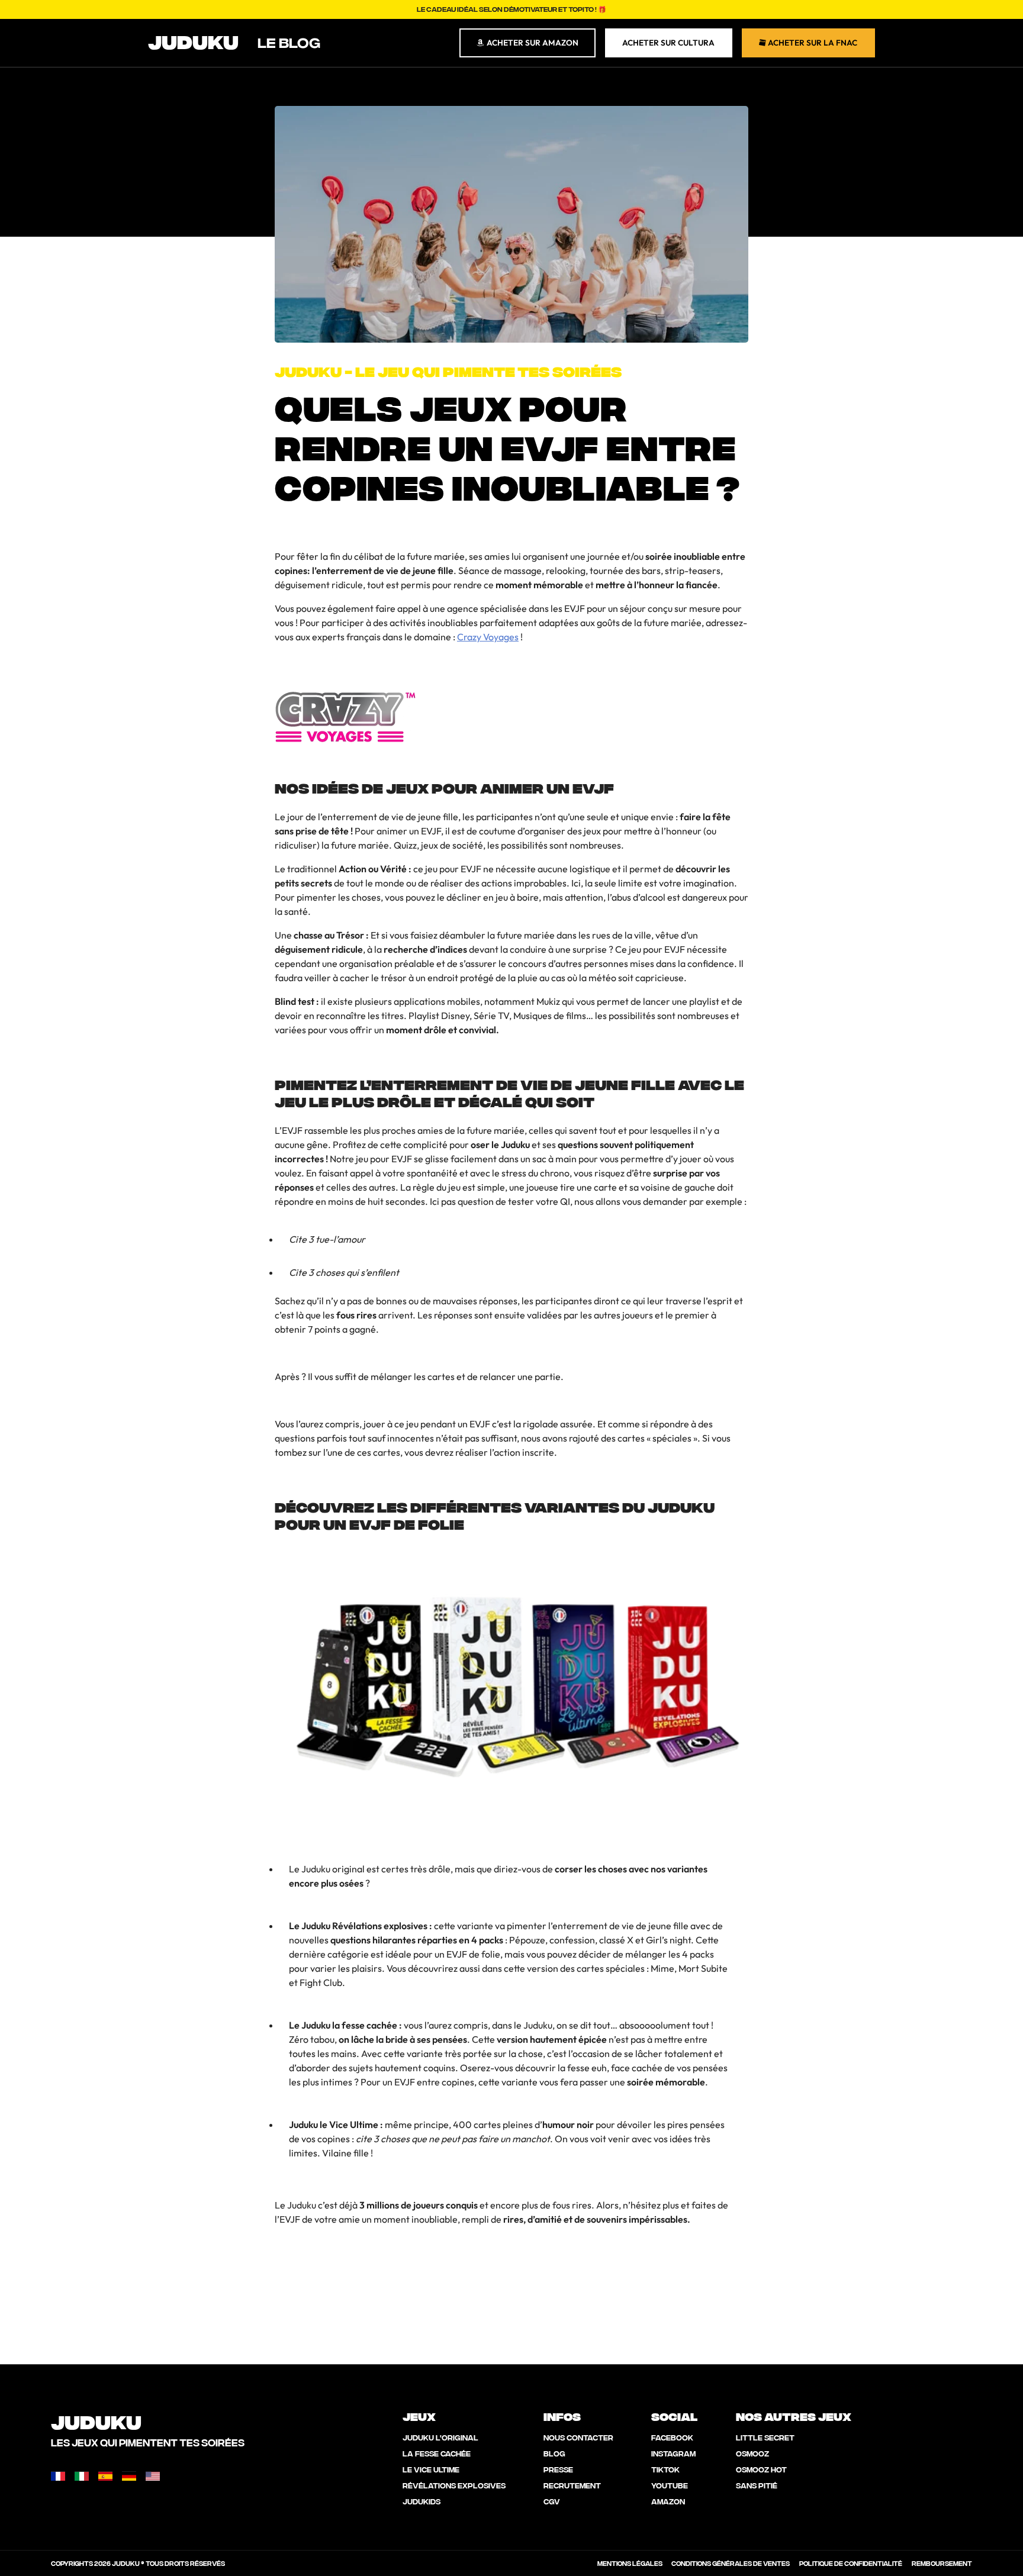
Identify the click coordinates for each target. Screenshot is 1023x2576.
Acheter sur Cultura (668, 43)
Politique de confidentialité (851, 2563)
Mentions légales (630, 2563)
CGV (552, 2501)
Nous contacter (578, 2437)
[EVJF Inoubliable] (345, 709)
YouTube (670, 2485)
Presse (558, 2469)
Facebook (672, 2437)
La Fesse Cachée (437, 2453)
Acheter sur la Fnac (812, 43)
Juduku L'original (440, 2437)
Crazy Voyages (488, 637)
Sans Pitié (757, 2485)
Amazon (668, 2501)
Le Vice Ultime (431, 2469)
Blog (554, 2453)
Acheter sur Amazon (532, 43)
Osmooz (752, 2453)
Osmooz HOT (761, 2469)
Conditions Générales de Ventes (731, 2563)
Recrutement (572, 2485)
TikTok (665, 2469)
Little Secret (765, 2437)
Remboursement (942, 2563)
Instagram (673, 2453)
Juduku (193, 40)
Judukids (422, 2501)
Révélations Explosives (454, 2485)
